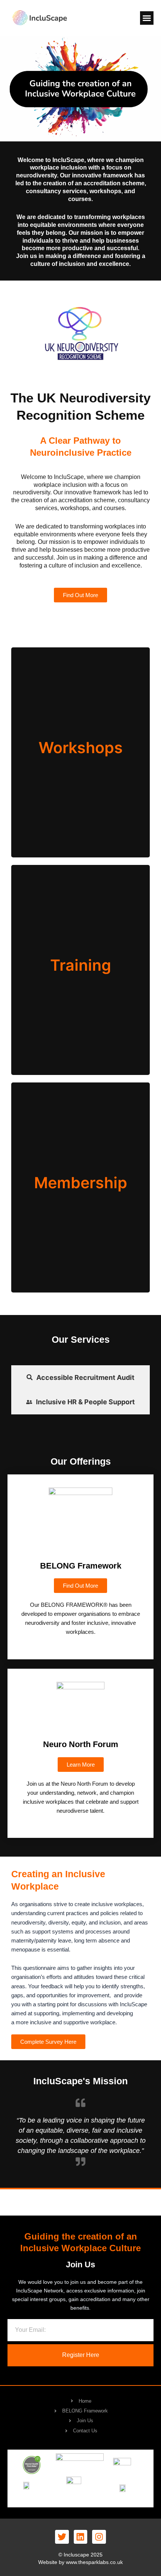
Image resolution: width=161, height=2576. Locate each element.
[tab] (80, 1378)
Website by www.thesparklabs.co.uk (80, 2562)
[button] (147, 18)
